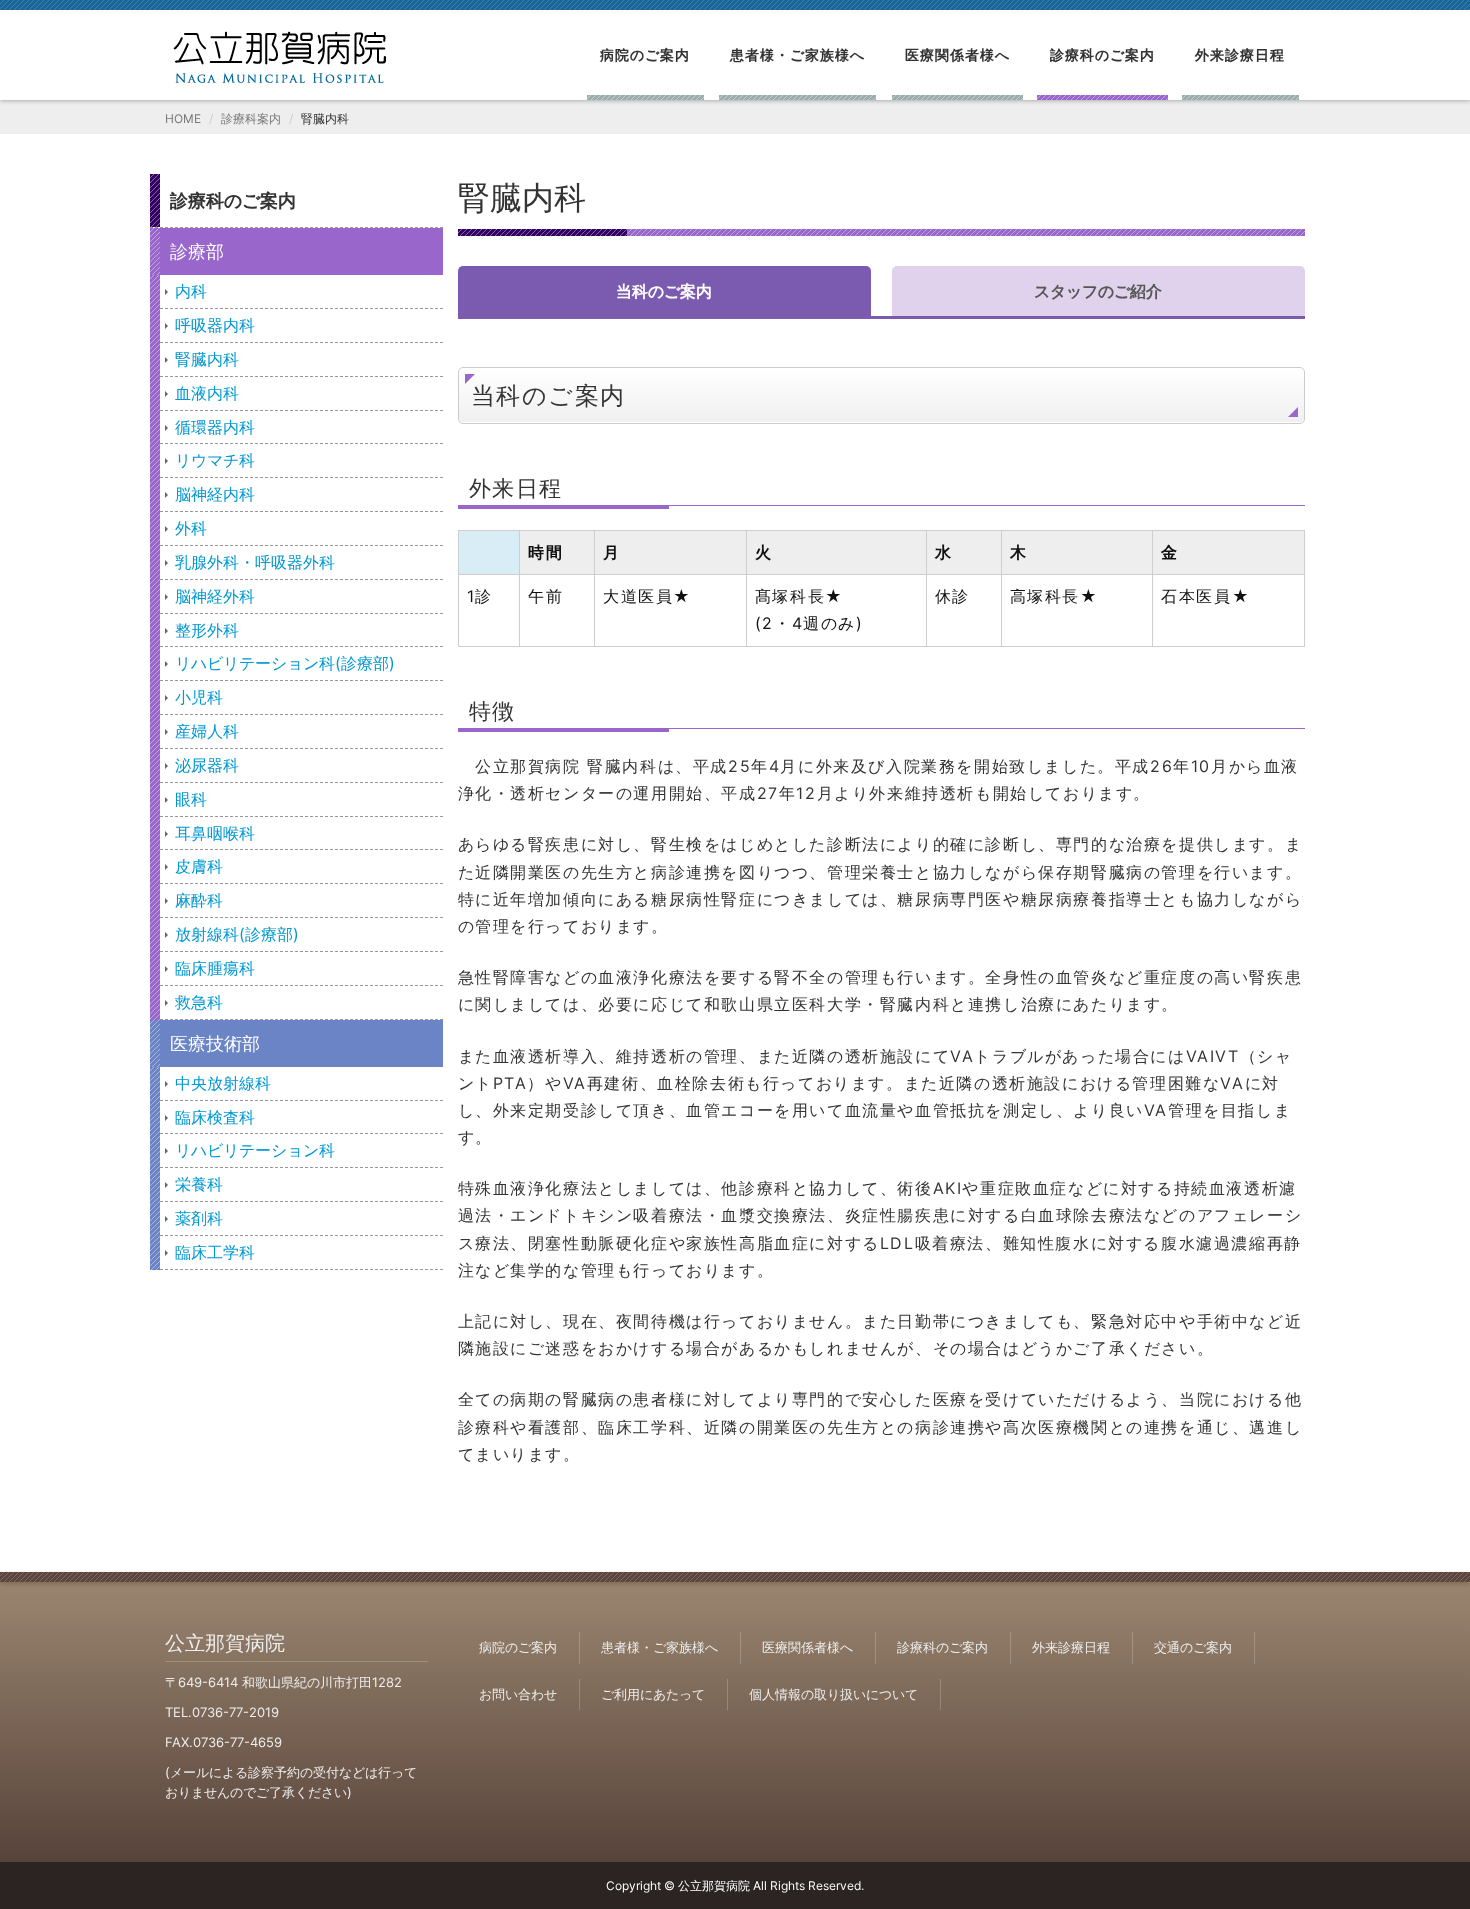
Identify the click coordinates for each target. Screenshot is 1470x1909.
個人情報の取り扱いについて (833, 1694)
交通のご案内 (1193, 1647)
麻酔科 (199, 900)
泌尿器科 (207, 765)
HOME (183, 118)
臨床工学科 (215, 1252)
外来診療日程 (1240, 54)
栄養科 (199, 1184)
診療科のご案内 (1102, 54)
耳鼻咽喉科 (215, 833)
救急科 (199, 1002)
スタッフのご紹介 (1098, 291)
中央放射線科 (223, 1083)
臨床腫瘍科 (215, 968)
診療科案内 (251, 118)
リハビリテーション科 (255, 1150)
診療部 (197, 251)
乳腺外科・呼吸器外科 (255, 562)
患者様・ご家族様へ (797, 54)
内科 (191, 291)
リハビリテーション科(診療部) (285, 663)
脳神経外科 (215, 596)
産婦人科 (207, 731)
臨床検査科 (215, 1117)
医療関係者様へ (957, 54)
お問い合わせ (518, 1694)
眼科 (191, 799)
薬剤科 (199, 1218)
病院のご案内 (645, 54)
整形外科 (207, 630)
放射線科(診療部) (237, 934)
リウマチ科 (215, 460)
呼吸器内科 (215, 325)
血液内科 (207, 393)
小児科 (199, 697)
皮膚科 (199, 866)
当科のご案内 (664, 291)
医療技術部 (215, 1043)
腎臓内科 (207, 359)
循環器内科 (215, 427)
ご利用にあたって (653, 1694)
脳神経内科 (215, 494)
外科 (191, 528)
